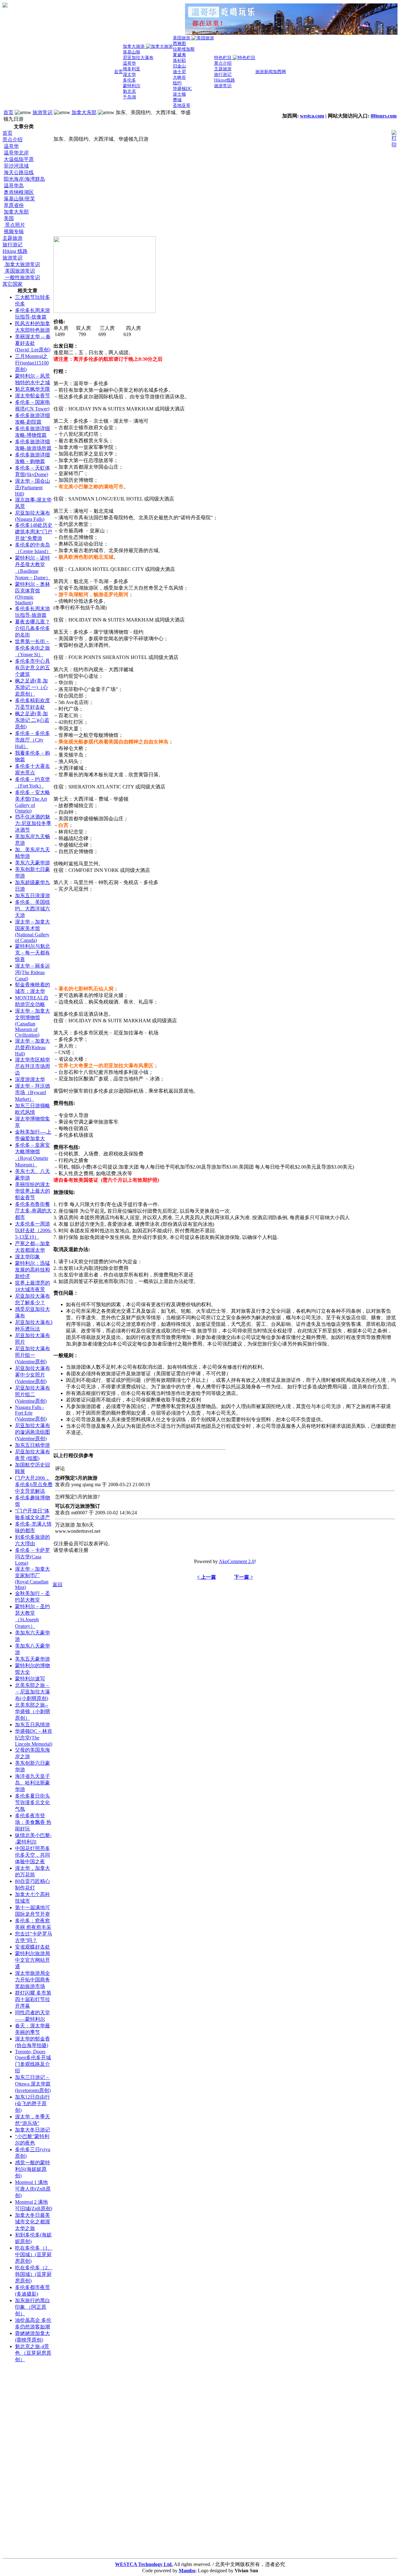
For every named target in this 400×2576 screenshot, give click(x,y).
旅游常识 (42, 112)
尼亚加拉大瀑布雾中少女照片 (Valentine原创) (32, 1375)
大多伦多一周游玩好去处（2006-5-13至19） (33, 1230)
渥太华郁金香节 (32, 396)
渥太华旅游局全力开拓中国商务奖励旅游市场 (32, 1980)
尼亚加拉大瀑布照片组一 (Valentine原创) (32, 1355)
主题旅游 (12, 238)
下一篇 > (244, 1577)
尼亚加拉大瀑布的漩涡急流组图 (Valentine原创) (32, 1432)
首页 (8, 112)
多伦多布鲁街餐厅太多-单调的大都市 (33, 1211)
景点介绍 (12, 140)
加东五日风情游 (32, 1725)
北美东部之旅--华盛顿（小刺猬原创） (32, 1711)
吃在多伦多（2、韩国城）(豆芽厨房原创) (34, 2274)
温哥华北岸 (16, 153)
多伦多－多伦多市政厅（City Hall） (32, 740)
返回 (57, 1585)
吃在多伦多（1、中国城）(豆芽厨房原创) (34, 2254)
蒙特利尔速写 (30, 1679)
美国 (9, 218)
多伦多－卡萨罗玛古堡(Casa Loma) (32, 1557)
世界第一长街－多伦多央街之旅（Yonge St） (32, 648)
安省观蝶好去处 (32, 1947)
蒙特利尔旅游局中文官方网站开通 (32, 1960)
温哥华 (11, 146)
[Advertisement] (27, 2462)
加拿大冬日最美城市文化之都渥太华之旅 (32, 2222)
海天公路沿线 (19, 172)
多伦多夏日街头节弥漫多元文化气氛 (32, 1802)
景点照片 (14, 225)
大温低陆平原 (19, 159)
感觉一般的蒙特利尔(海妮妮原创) (32, 2169)
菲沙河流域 (16, 166)
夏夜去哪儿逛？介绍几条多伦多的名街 (32, 628)
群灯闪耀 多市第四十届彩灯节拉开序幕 (33, 1999)
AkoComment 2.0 (237, 1561)
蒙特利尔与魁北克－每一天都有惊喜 (32, 953)
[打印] (394, 137)
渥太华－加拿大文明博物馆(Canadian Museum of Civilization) (32, 1023)
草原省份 (14, 205)
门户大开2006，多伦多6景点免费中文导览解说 (34, 1484)
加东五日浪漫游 (32, 896)
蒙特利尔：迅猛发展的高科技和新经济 (32, 1270)
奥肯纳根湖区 (19, 192)
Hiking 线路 (15, 251)
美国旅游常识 (19, 271)
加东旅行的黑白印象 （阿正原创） (32, 2307)
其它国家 (12, 284)
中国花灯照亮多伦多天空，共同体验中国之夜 (32, 1855)
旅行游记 (12, 245)
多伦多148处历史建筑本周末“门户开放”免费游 (34, 532)
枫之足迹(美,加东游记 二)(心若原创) (32, 720)
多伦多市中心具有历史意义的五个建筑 (32, 668)
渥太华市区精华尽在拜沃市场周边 (32, 1066)
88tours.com (384, 116)
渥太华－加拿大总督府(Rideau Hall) (32, 1047)
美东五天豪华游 (32, 1659)
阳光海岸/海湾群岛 (24, 179)
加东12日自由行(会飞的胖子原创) (32, 2103)
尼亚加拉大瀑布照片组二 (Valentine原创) (32, 1394)
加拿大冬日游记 (32, 2130)
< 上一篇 (206, 1577)
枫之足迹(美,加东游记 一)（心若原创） (31, 687)
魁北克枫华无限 (32, 389)
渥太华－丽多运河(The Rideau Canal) (32, 972)
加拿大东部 (84, 112)
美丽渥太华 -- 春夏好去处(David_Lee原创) (33, 343)
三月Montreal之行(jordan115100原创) (32, 363)
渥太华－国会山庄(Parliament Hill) (32, 487)
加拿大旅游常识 (22, 264)
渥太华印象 (27, 1257)
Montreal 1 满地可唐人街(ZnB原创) (33, 2189)
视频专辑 (14, 231)
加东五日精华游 (32, 1445)
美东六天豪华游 (32, 863)
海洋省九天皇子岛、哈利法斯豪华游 (32, 1783)
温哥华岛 (14, 186)
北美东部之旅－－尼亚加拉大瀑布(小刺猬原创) (32, 1692)
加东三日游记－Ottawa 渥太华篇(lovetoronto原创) (33, 2084)
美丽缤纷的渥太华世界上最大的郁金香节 (32, 1191)
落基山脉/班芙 (19, 199)
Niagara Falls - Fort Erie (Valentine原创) (31, 1413)
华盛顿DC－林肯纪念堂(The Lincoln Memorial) (34, 1738)
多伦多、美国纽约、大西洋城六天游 (32, 909)
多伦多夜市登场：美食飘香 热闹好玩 (33, 1822)
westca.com (312, 116)
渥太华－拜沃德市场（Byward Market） (32, 1092)
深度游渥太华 (30, 1079)
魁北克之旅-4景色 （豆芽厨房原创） (33, 2353)
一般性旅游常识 (22, 277)
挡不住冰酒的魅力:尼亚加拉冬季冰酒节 (33, 823)
